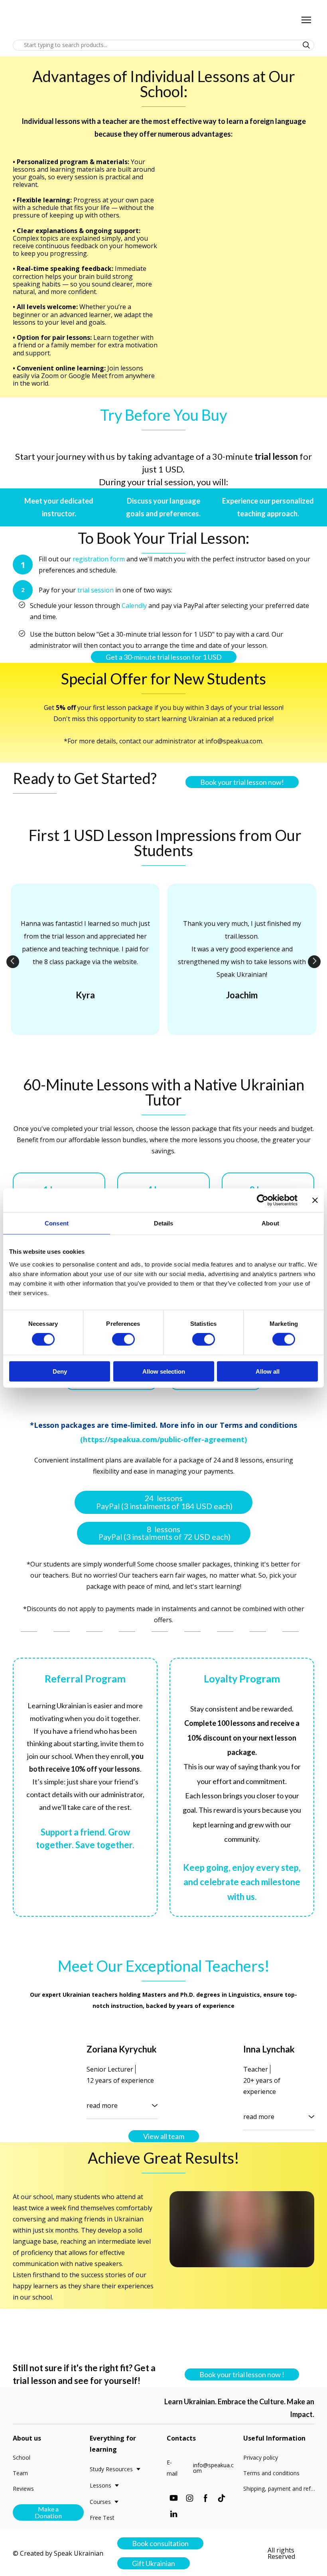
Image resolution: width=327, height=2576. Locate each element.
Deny (60, 1371)
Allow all (268, 1371)
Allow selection (164, 1371)
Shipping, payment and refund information (281, 2489)
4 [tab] (181, 1049)
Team (20, 2473)
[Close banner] (315, 1200)
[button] (306, 45)
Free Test (102, 2518)
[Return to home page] (38, 20)
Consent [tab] (57, 1223)
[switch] (123, 1339)
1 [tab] (146, 1049)
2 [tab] (158, 1049)
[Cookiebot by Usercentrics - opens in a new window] (263, 1200)
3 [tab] (169, 1049)
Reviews (23, 2489)
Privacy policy (261, 2457)
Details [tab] (164, 1223)
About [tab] (270, 1223)
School (22, 2457)
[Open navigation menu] (306, 20)
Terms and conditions (271, 2473)
